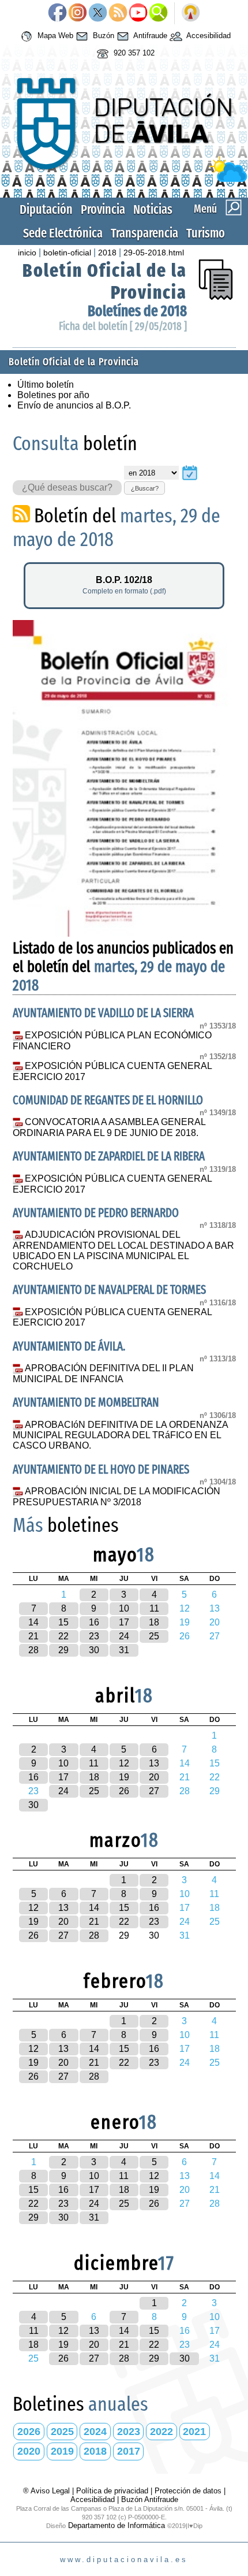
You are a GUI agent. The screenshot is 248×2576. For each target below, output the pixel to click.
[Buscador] (158, 13)
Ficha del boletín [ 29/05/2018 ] (123, 326)
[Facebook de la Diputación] (57, 13)
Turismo (206, 233)
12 (124, 1763)
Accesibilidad (208, 36)
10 (124, 1608)
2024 (95, 2432)
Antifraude (149, 36)
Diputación (46, 209)
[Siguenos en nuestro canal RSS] (118, 13)
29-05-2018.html (154, 253)
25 (154, 1636)
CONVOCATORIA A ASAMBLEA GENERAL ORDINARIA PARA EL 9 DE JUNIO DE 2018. (109, 1127)
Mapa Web (54, 36)
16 (94, 1622)
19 (124, 1777)
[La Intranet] (191, 13)
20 (154, 1777)
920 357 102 (133, 53)
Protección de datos (188, 2491)
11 (154, 1608)
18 (154, 1622)
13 (154, 1763)
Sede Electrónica (63, 233)
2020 (29, 2451)
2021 (194, 2432)
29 (63, 1650)
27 (154, 1791)
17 (124, 1622)
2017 (129, 2451)
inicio (27, 253)
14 (33, 1622)
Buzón (102, 36)
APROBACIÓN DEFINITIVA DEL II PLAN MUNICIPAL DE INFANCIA (104, 1374)
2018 (107, 253)
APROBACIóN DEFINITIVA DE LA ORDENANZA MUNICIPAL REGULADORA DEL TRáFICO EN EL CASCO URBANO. (121, 1435)
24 (124, 1636)
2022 (161, 2432)
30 (94, 1650)
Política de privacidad (112, 2491)
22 (63, 1636)
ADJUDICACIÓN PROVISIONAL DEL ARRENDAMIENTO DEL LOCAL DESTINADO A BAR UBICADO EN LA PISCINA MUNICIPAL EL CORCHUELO (123, 1250)
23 (94, 1636)
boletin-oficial (67, 253)
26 (124, 1791)
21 (33, 1636)
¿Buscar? (145, 488)
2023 (129, 2432)
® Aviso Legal (48, 2491)
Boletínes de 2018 (137, 311)
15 (63, 1622)
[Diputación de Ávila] (124, 179)
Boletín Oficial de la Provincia (74, 362)
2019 (62, 2451)
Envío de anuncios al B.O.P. (74, 405)
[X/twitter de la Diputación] (98, 13)
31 (124, 1650)
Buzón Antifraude (150, 2499)
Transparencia (144, 233)
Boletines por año (53, 395)
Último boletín (46, 385)
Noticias (153, 209)
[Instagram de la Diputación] (78, 13)
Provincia (103, 209)
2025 (62, 2432)
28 (33, 1650)
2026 (29, 2432)
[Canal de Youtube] (138, 13)
